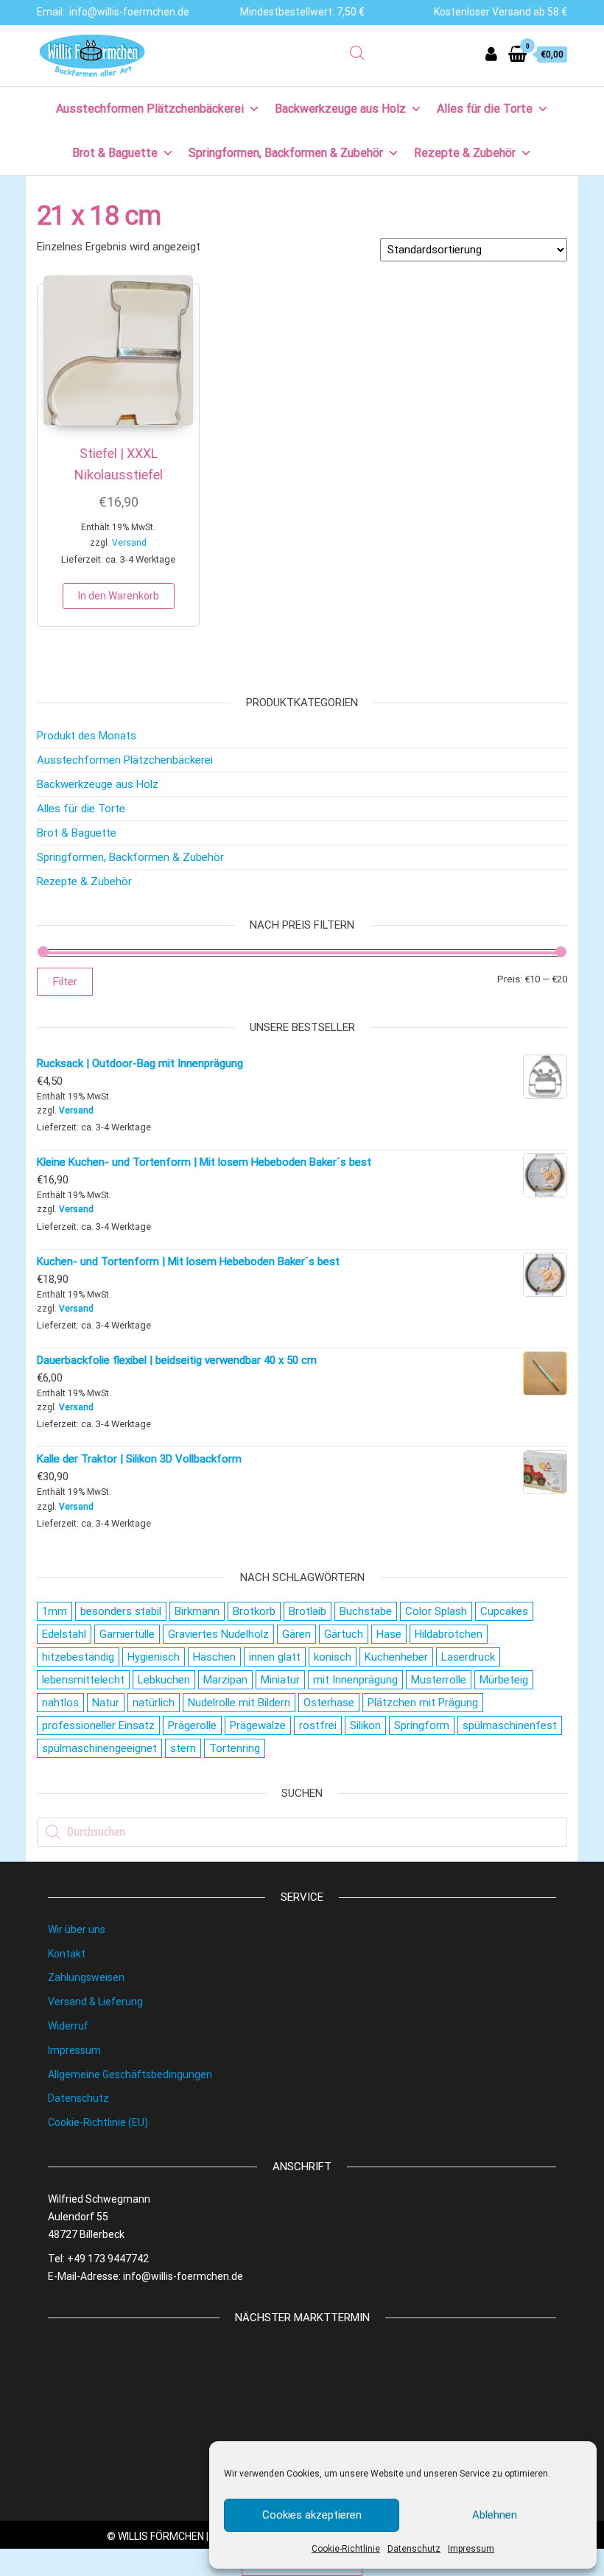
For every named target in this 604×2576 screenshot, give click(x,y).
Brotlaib (308, 1611)
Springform (422, 1725)
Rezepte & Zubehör (465, 153)
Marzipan (225, 1680)
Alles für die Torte (485, 109)
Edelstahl (64, 1634)
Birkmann (197, 1611)
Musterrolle (439, 1680)
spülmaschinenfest (510, 1725)
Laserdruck (468, 1657)
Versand (129, 543)
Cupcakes (504, 1611)
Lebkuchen (164, 1680)
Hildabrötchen (449, 1634)
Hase (389, 1634)
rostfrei (318, 1725)
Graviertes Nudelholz (218, 1634)
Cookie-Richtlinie (346, 2549)
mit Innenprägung (355, 1680)
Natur (106, 1703)
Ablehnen (495, 2515)
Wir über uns (77, 1929)
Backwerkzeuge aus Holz (340, 109)
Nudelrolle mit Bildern (239, 1703)
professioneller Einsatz (98, 1725)
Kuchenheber (396, 1657)
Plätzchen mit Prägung (423, 1703)
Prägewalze (258, 1725)
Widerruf (68, 2026)
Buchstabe (366, 1611)
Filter (65, 982)
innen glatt (275, 1657)
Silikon (365, 1725)
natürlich (154, 1703)
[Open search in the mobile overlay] (357, 53)
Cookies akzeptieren (312, 2515)
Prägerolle (192, 1725)
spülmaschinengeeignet (99, 1748)
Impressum (471, 2549)
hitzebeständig (78, 1657)
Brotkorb (254, 1611)
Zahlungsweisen (86, 1977)
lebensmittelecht (83, 1680)
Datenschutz (414, 2549)
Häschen (214, 1657)
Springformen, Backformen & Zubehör (286, 153)
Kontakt (67, 1954)
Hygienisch (154, 1657)
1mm (55, 1611)
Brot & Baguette (115, 153)
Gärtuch (344, 1634)
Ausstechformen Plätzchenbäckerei (150, 109)
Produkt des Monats (87, 736)
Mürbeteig (504, 1680)
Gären (296, 1634)
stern (183, 1748)
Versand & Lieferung (95, 2002)
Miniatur (280, 1680)
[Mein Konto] (491, 54)
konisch (333, 1657)
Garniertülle (127, 1634)
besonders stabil (121, 1611)
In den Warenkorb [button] (119, 596)
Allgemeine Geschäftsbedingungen (130, 2074)
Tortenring (235, 1748)
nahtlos (60, 1703)
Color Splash (436, 1611)
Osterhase (329, 1703)
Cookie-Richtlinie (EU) (98, 2122)
